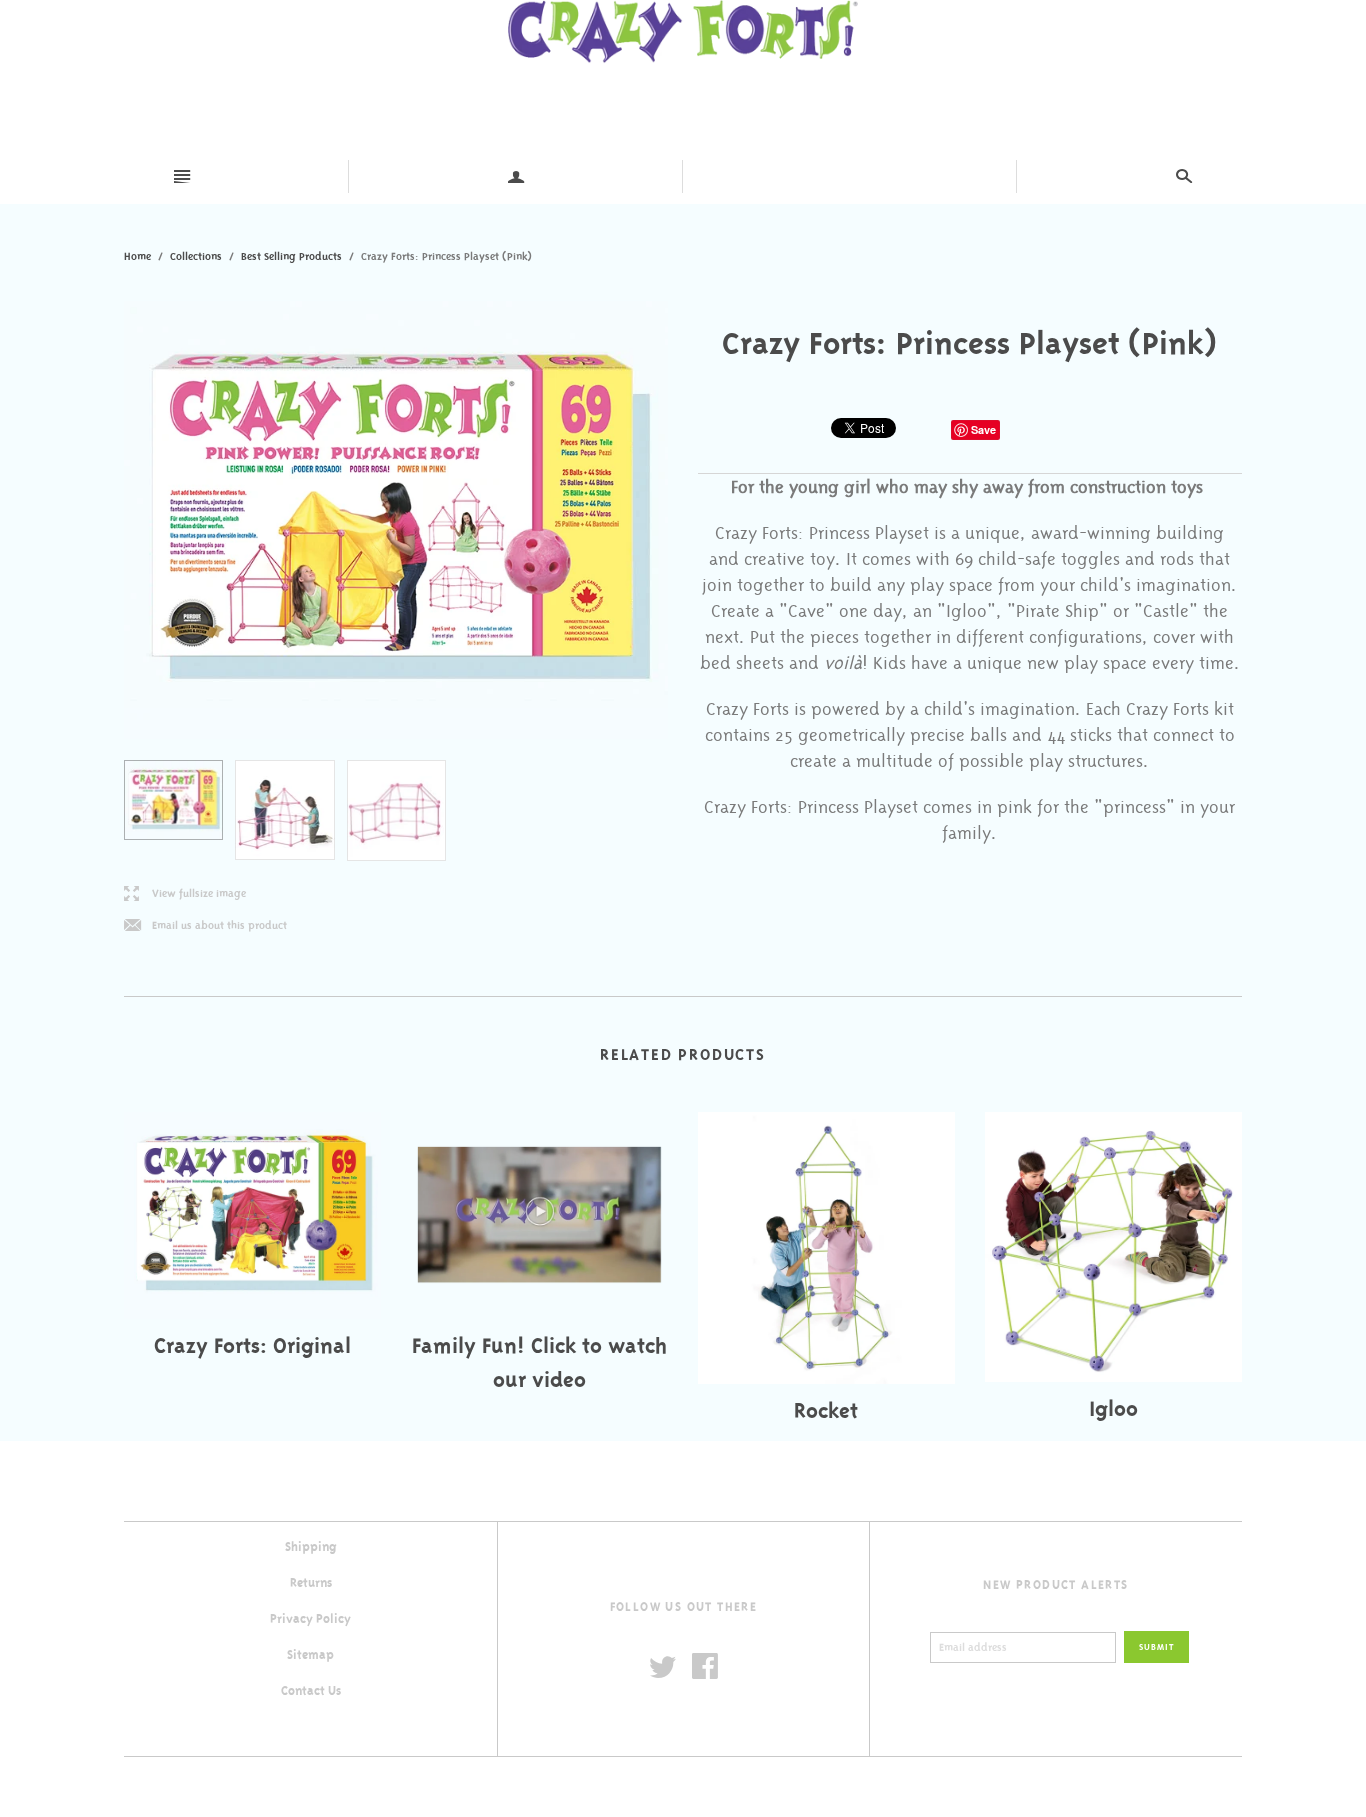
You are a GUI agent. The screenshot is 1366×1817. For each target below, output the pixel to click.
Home (137, 256)
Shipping (311, 1547)
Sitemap (310, 1655)
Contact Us (311, 1691)
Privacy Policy (310, 1619)
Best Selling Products (291, 256)
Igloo (1113, 1408)
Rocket (826, 1410)
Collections (196, 256)
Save (983, 429)
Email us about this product (205, 926)
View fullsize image (185, 894)
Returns (311, 1583)
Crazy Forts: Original (252, 1345)
